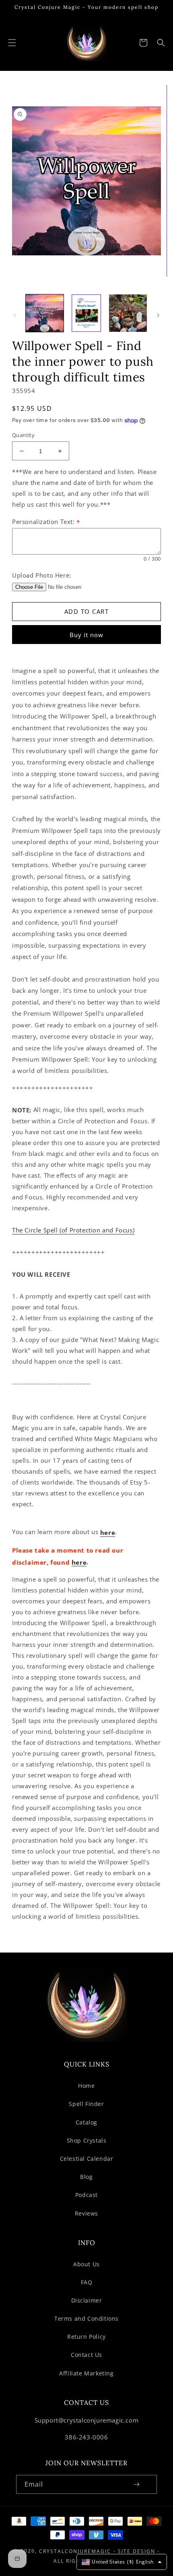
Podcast (86, 2195)
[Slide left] (15, 315)
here (108, 1533)
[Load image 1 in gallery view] (45, 313)
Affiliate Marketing (86, 2373)
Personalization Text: (46, 522)
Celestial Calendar (87, 2159)
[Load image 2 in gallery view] (86, 313)
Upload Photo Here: (42, 576)
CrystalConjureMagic (75, 2551)
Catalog (86, 2122)
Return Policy (86, 2337)
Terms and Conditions (86, 2318)
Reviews (86, 2213)
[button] (12, 43)
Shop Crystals (87, 2140)
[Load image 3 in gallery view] (128, 313)
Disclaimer (87, 2300)
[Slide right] (158, 315)
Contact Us (86, 2355)
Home (86, 2086)
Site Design (137, 2551)
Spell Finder (86, 2104)
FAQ (87, 2282)
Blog (86, 2177)
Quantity (23, 435)
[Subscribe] (136, 2484)
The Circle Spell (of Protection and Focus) (73, 1230)
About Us (86, 2264)
